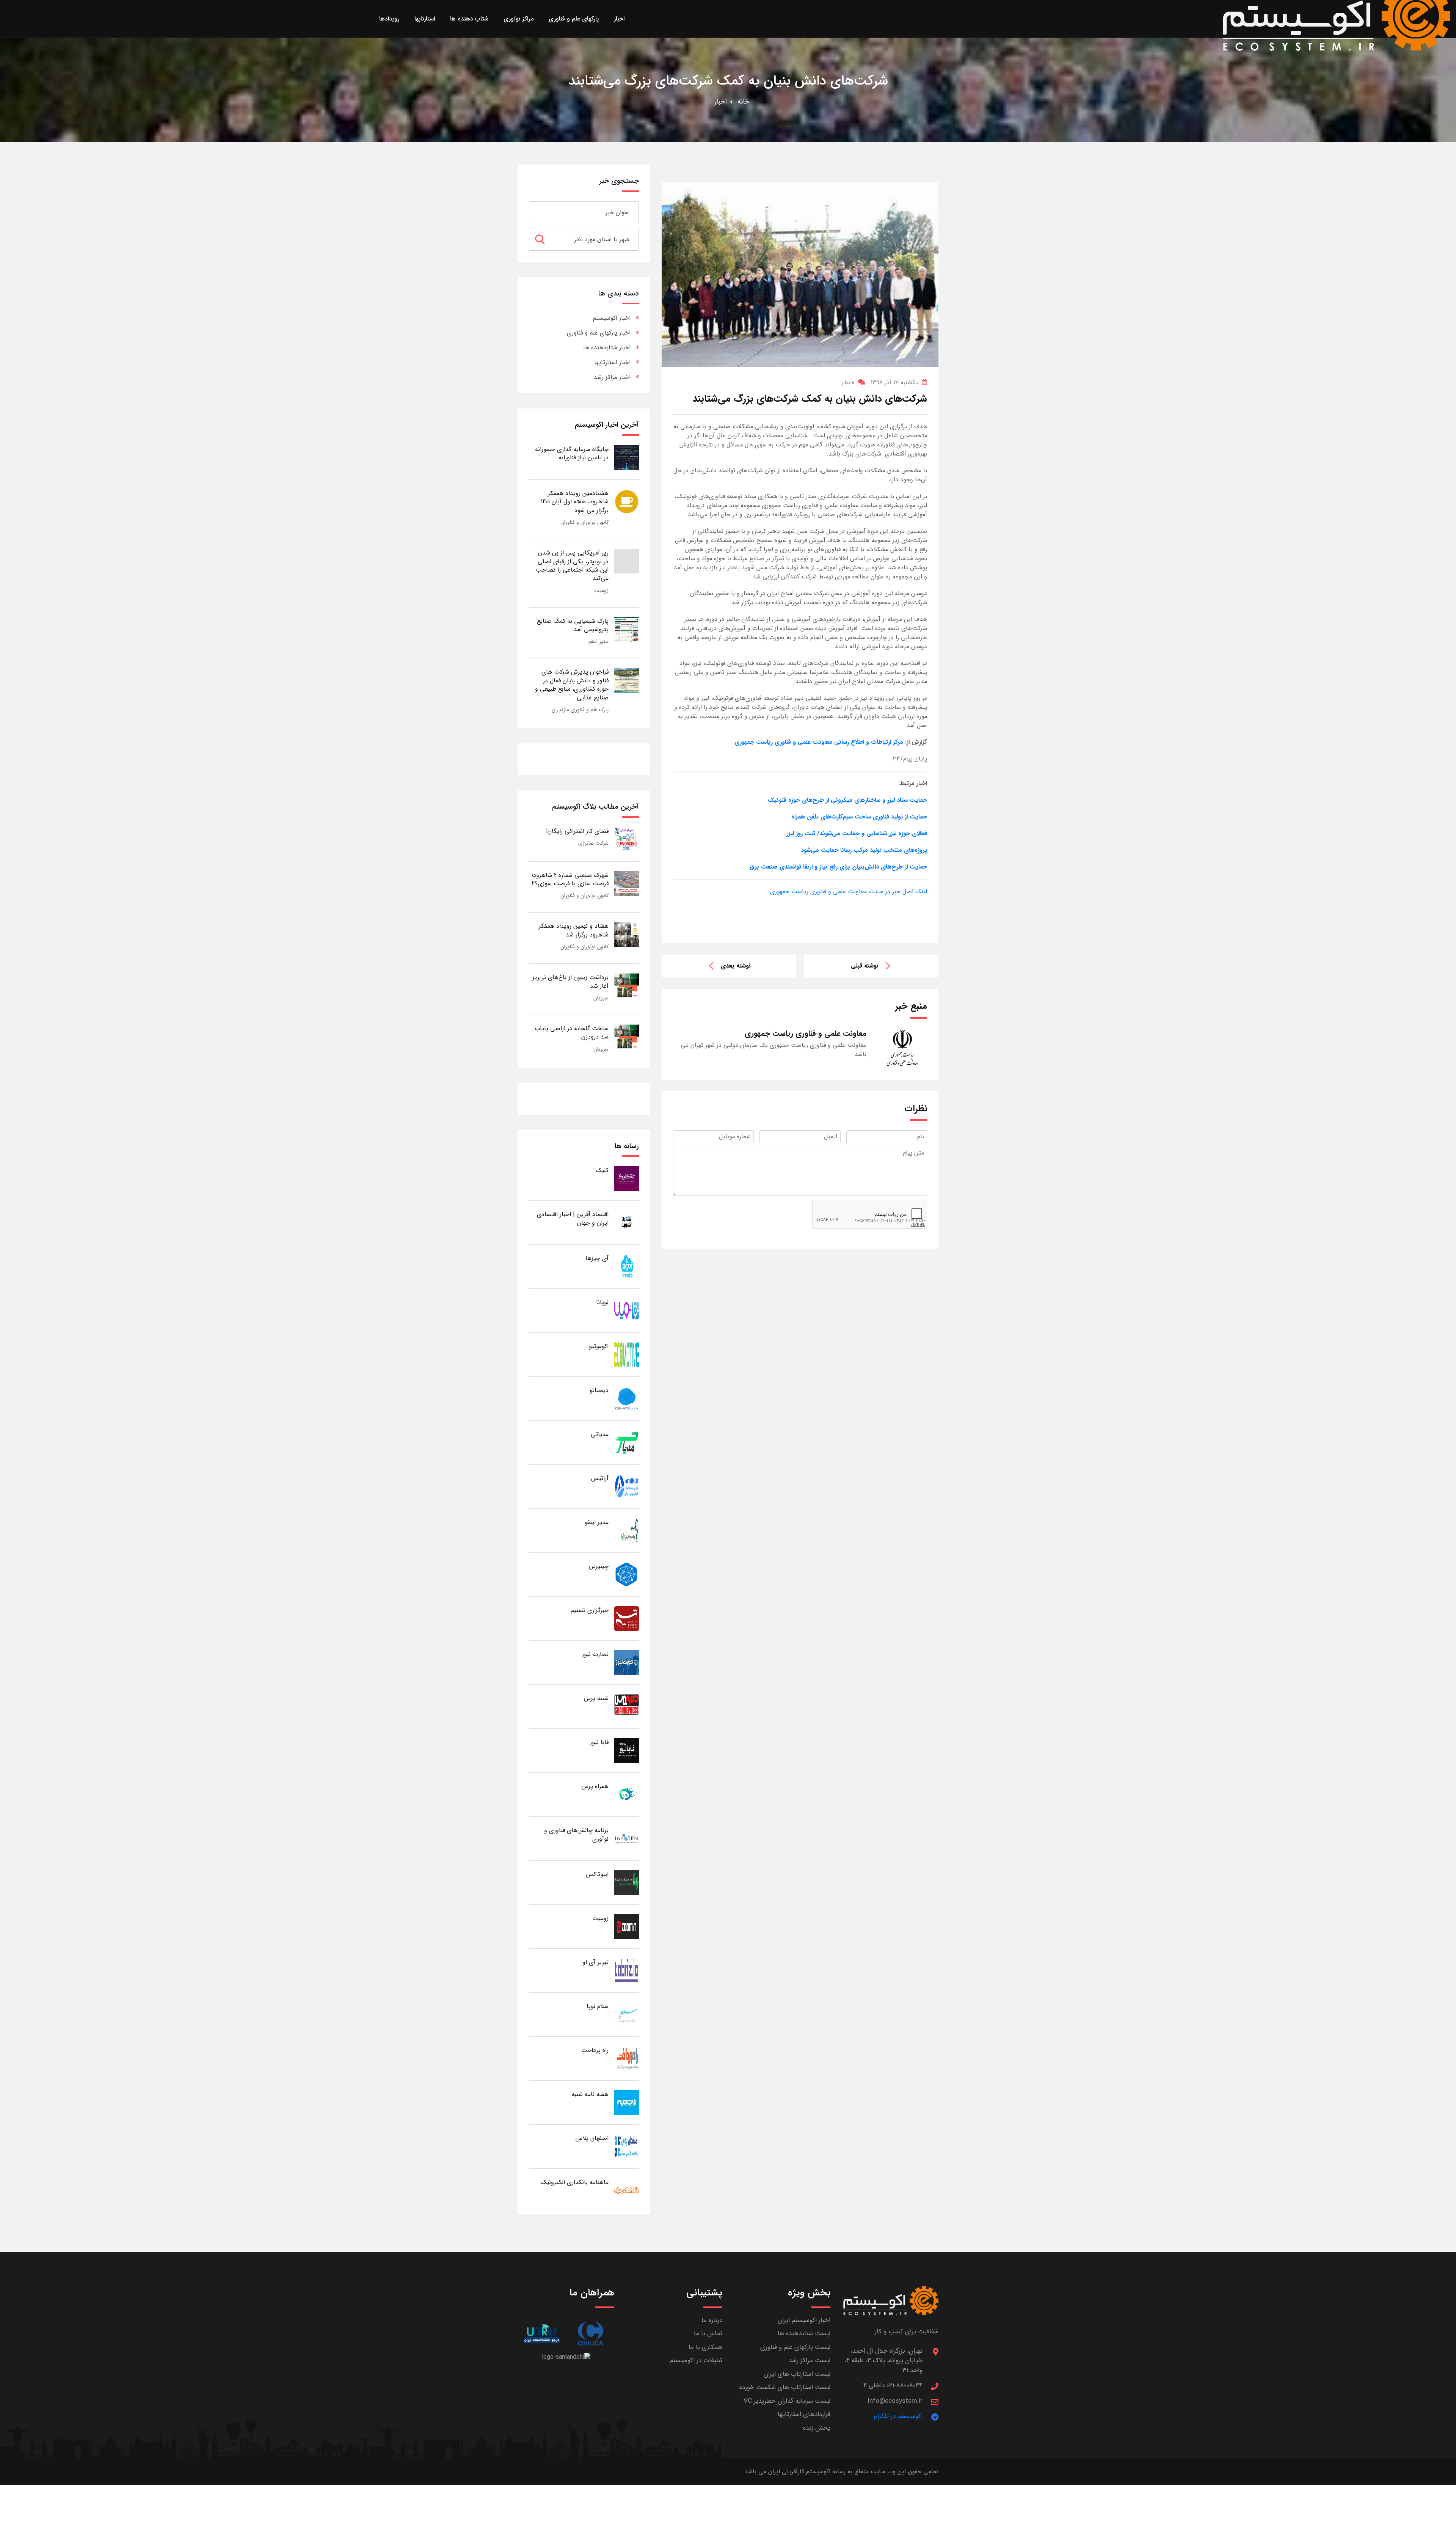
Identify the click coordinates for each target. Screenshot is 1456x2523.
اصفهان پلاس (592, 2138)
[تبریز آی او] (627, 1970)
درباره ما (712, 2320)
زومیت (601, 591)
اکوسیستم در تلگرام (898, 2416)
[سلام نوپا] (627, 2014)
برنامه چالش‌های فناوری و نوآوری (576, 1834)
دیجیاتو (599, 1390)
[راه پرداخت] (627, 2058)
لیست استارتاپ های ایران (797, 2374)
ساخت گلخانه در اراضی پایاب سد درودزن (572, 1033)
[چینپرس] (627, 1574)
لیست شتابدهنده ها (804, 2334)
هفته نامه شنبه (590, 2094)
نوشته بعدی (736, 966)
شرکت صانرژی (593, 843)
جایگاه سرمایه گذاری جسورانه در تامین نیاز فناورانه (572, 453)
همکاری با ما (705, 2347)
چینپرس (599, 1566)
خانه (743, 102)
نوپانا (602, 1302)
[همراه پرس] (627, 1794)
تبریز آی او (595, 1962)
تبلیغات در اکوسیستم (696, 2360)
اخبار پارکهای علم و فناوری (599, 333)
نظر (848, 383)
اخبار (721, 102)
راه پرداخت (595, 2050)
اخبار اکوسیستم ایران (804, 2320)
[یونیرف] (542, 2334)
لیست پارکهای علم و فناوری (795, 2347)
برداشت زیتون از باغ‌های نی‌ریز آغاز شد (570, 981)
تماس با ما (708, 2334)
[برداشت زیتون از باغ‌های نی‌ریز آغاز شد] (627, 985)
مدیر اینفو (599, 641)
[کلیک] (627, 1178)
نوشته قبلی (865, 966)
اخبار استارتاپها (612, 362)
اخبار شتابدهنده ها (607, 348)
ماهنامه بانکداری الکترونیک (575, 2182)
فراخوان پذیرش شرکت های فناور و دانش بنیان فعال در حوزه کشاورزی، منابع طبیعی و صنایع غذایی (572, 685)
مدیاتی (600, 1434)
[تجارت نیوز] (627, 1662)
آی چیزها (597, 1258)
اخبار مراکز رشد (612, 377)
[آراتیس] (627, 1486)
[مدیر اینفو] (627, 1530)
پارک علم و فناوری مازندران (580, 710)
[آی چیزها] (627, 1266)
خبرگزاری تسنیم (590, 1610)
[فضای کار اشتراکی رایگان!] (627, 839)
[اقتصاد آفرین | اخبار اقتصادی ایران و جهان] (627, 1222)
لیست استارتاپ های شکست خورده (785, 2387)
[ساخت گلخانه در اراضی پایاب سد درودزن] (627, 1036)
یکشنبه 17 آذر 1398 (894, 383)
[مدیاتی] (627, 1442)
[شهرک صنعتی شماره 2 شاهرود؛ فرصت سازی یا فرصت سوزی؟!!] (627, 883)
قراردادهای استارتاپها (804, 2414)
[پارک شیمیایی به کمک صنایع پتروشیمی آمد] (627, 629)
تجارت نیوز (595, 1654)
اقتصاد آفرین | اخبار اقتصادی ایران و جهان (573, 1218)
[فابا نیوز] (627, 1750)
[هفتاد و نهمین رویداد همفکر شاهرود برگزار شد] (627, 934)
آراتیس (600, 1478)
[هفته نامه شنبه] (627, 2102)
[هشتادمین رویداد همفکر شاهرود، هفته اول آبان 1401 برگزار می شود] (627, 501)
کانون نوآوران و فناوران (584, 522)
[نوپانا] (627, 1310)
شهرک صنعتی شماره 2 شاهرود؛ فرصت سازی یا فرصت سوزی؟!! (570, 879)
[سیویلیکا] (590, 2334)
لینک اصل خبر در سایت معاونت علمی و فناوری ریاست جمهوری (849, 892)
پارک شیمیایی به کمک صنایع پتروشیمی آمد (573, 625)
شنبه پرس (596, 1698)
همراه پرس (595, 1786)
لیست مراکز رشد (810, 2360)
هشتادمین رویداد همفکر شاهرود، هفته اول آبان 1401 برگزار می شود (575, 502)
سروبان (601, 998)
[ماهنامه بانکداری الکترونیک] (627, 2190)
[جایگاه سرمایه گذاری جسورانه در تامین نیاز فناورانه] (627, 457)
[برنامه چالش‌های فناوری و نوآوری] (627, 1838)
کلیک (602, 1170)
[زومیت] (627, 1926)
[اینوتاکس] (627, 1882)
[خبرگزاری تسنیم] (627, 1618)
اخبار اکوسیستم (612, 318)
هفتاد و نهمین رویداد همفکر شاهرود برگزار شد (574, 930)
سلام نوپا (598, 2006)
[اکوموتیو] (627, 1354)
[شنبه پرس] (627, 1706)
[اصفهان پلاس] (627, 2146)
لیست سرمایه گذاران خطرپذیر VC (787, 2401)
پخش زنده (817, 2428)
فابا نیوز (599, 1742)
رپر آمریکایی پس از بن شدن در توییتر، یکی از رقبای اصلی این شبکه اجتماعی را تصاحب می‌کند (572, 566)
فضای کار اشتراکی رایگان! (577, 831)
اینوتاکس (597, 1874)
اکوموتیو (599, 1346)
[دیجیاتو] (627, 1398)
